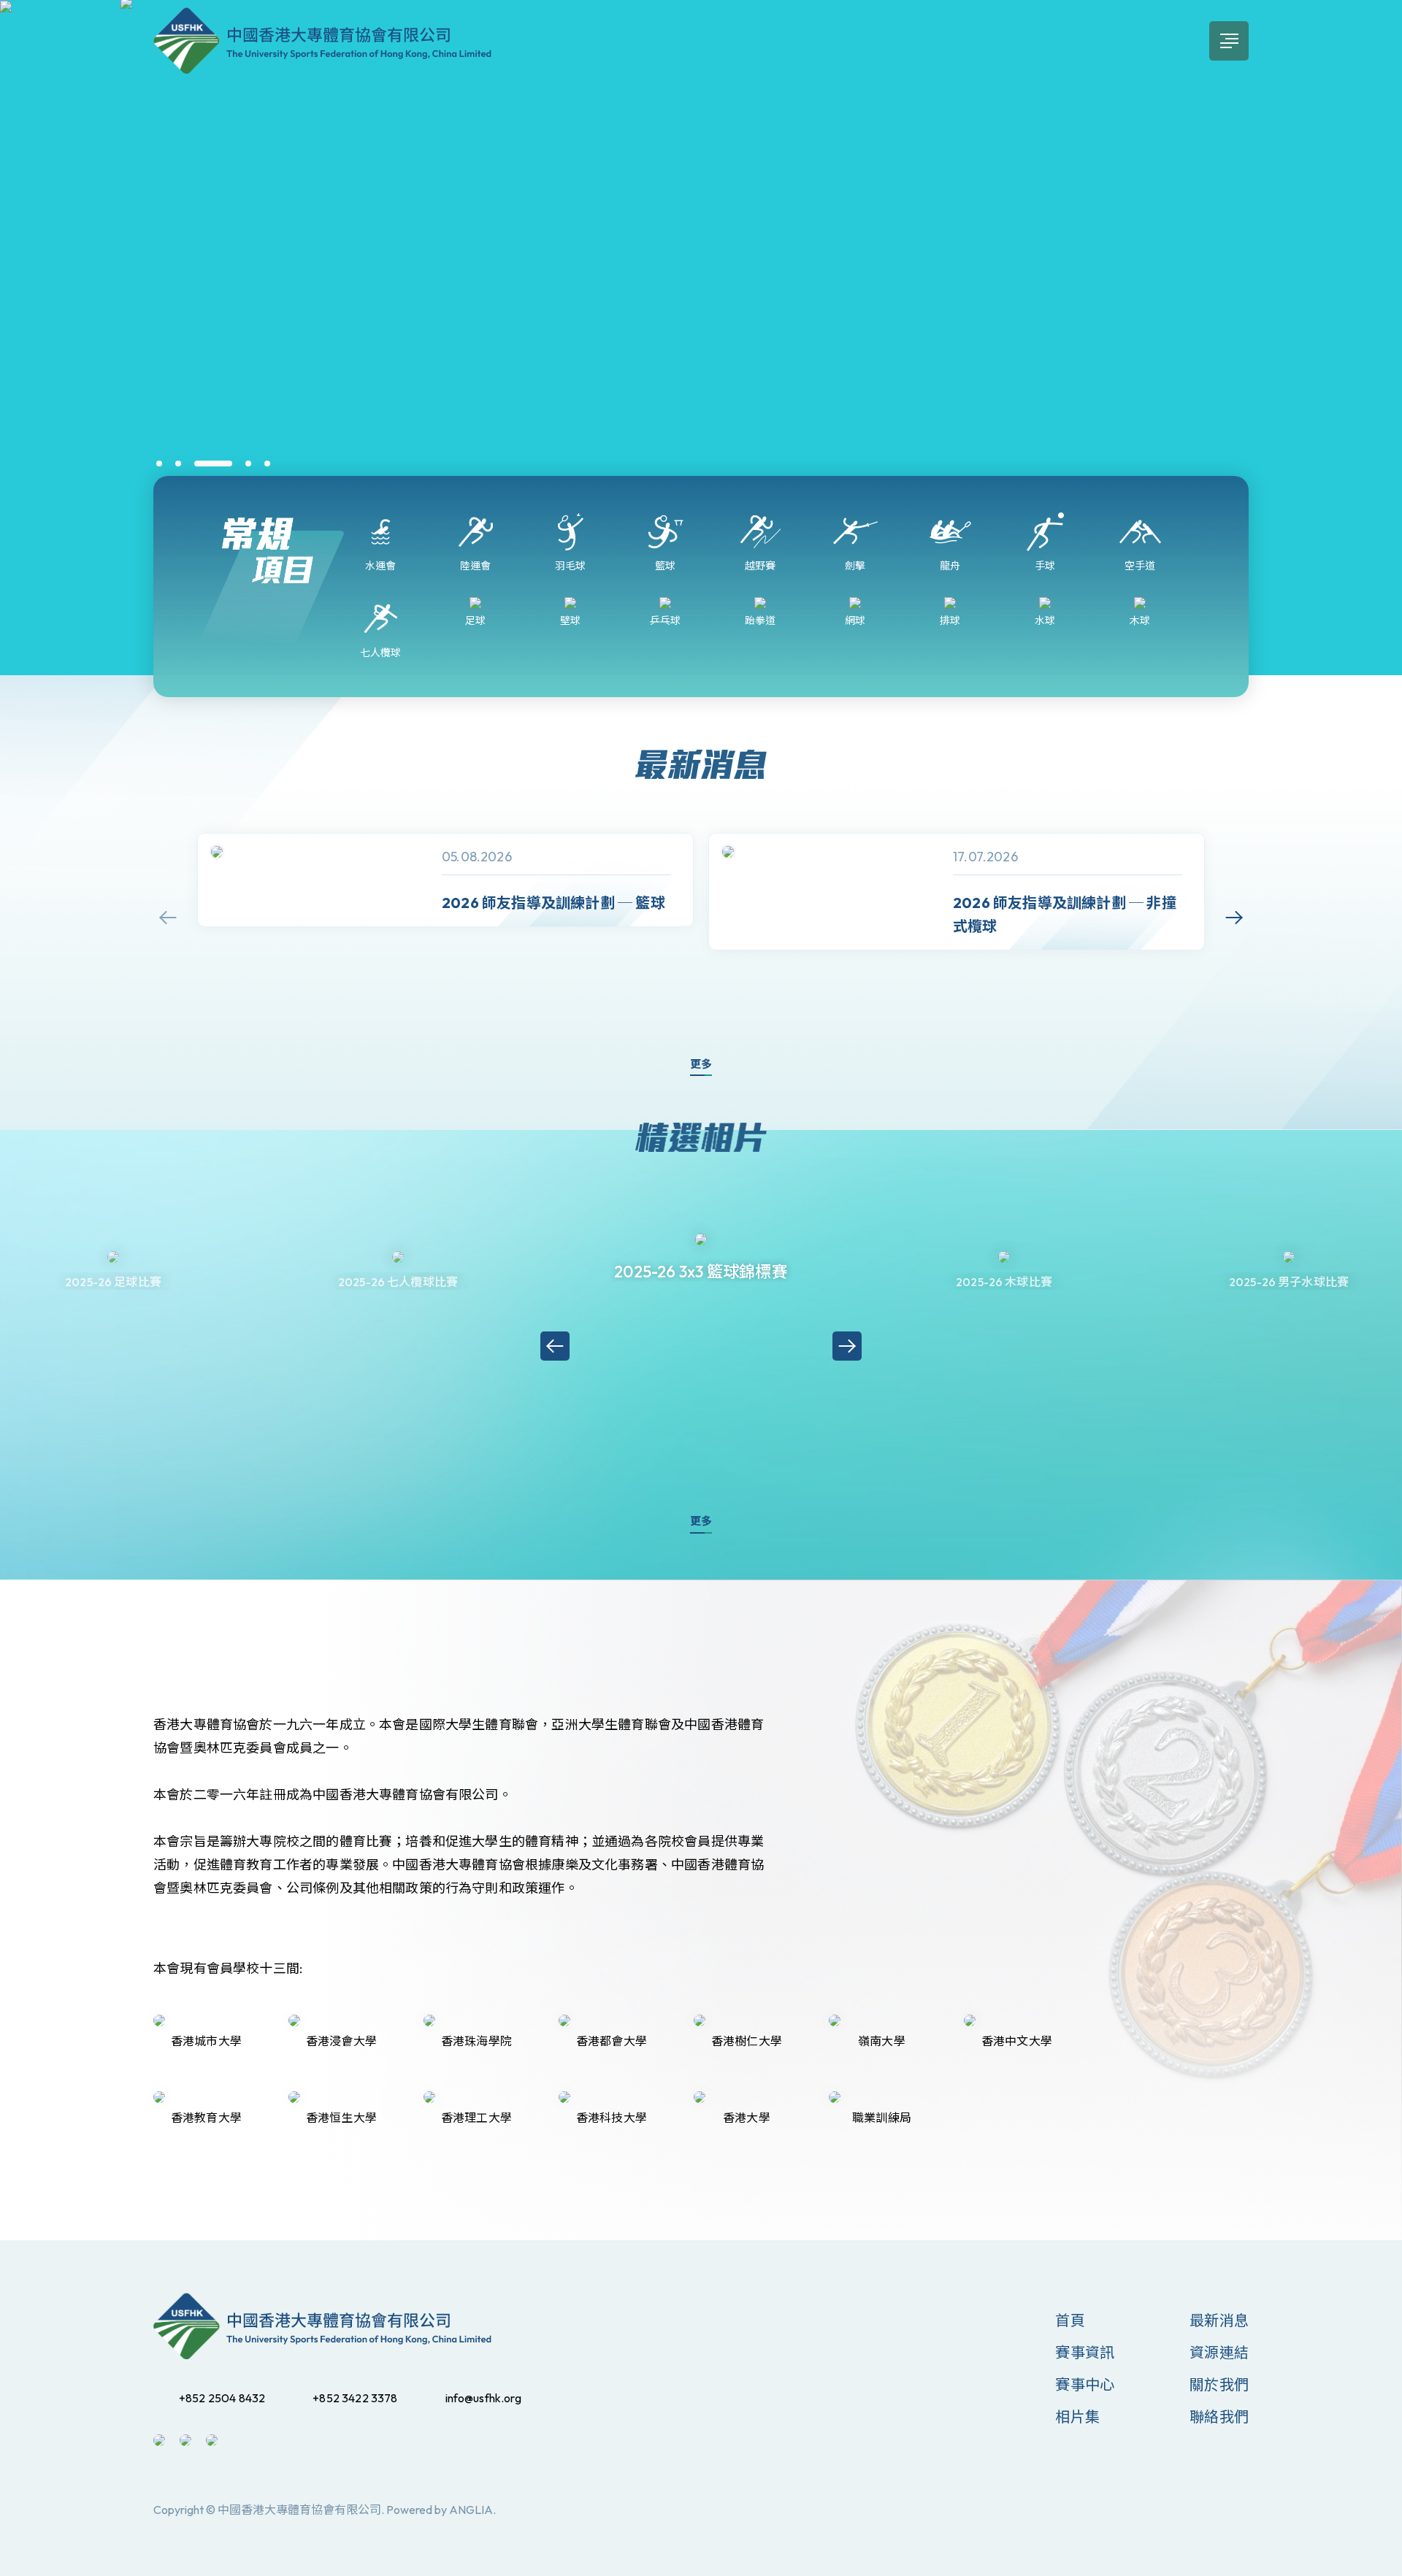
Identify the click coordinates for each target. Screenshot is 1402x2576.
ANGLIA (471, 2510)
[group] (445, 880)
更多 (701, 1064)
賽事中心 (1085, 2384)
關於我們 (1219, 2384)
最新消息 (1219, 2320)
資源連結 (1219, 2352)
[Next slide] (1234, 918)
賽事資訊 (1085, 2352)
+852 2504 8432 (222, 2398)
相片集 (1077, 2417)
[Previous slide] (168, 918)
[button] (159, 464)
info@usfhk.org (483, 2398)
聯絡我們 (1219, 2417)
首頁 (1070, 2320)
